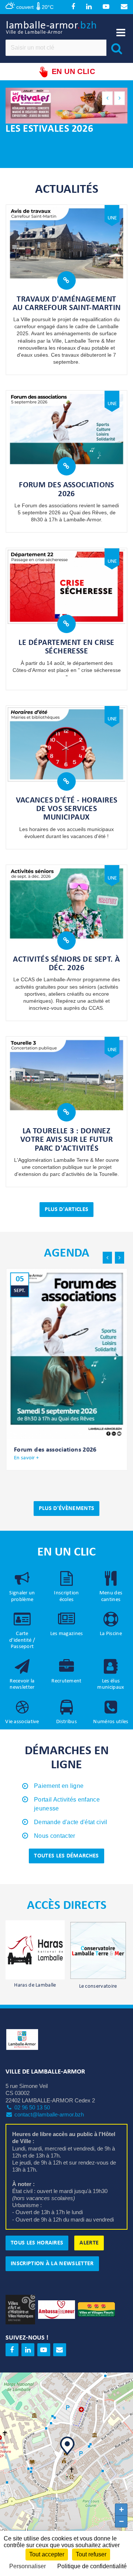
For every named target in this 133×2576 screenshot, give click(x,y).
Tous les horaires (37, 2243)
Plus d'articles (67, 1210)
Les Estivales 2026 (49, 129)
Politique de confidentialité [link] (92, 2566)
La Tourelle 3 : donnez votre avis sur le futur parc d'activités (66, 1140)
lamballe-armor (52, 27)
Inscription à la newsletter (52, 2264)
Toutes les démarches (66, 1856)
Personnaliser (28, 2566)
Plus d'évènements (66, 1509)
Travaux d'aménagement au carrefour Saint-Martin (67, 304)
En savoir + (26, 1458)
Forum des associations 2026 (66, 490)
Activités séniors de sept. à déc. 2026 (66, 964)
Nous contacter (54, 1836)
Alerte (89, 2243)
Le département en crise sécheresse (66, 647)
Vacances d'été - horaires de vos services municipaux (67, 809)
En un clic (73, 71)
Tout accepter (47, 2554)
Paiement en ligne (59, 1786)
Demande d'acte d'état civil (71, 1822)
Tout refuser (91, 2554)
